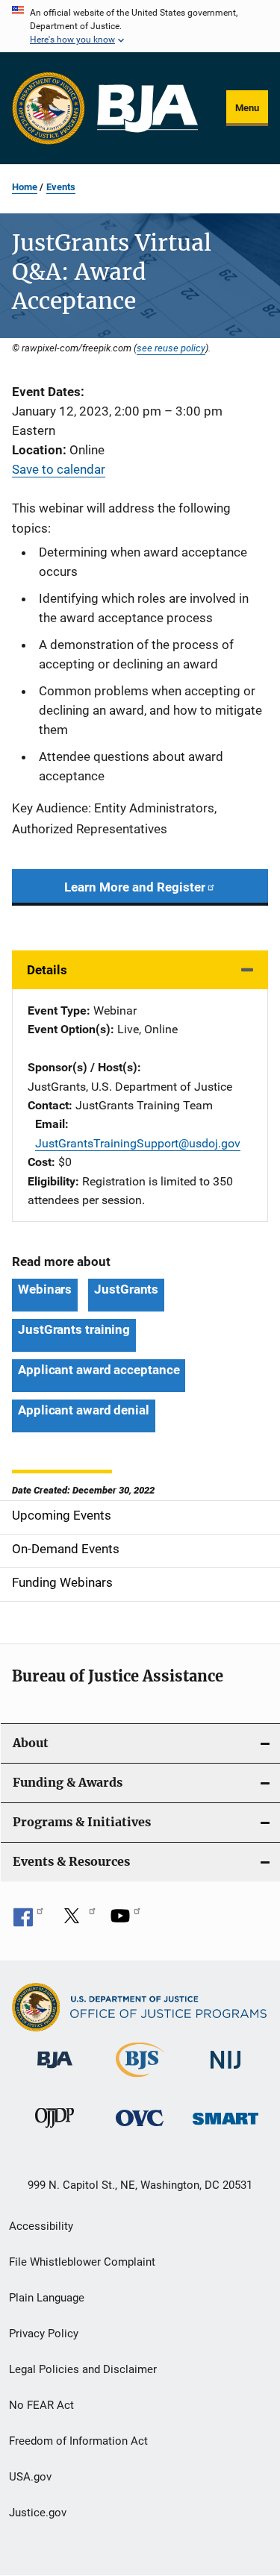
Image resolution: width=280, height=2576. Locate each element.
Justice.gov (38, 2513)
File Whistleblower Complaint (82, 2262)
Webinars (45, 1289)
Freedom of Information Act (78, 2441)
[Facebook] (28, 1921)
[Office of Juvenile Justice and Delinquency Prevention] (55, 2131)
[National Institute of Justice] (225, 2071)
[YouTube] (125, 1921)
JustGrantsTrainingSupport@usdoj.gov (138, 1143)
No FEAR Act (41, 2405)
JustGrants (126, 1289)
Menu (247, 108)
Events (61, 187)
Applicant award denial (84, 1410)
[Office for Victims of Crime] (140, 2129)
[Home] (147, 109)
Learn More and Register (135, 887)
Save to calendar (59, 469)
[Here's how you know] (140, 26)
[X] (77, 1921)
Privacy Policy (44, 2334)
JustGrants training (74, 1329)
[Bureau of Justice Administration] (55, 2071)
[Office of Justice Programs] (49, 108)
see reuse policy (171, 348)
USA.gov (30, 2477)
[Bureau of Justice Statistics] (140, 2080)
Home (25, 187)
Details (47, 970)
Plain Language (47, 2298)
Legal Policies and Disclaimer (83, 2369)
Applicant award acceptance (99, 1370)
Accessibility (41, 2226)
